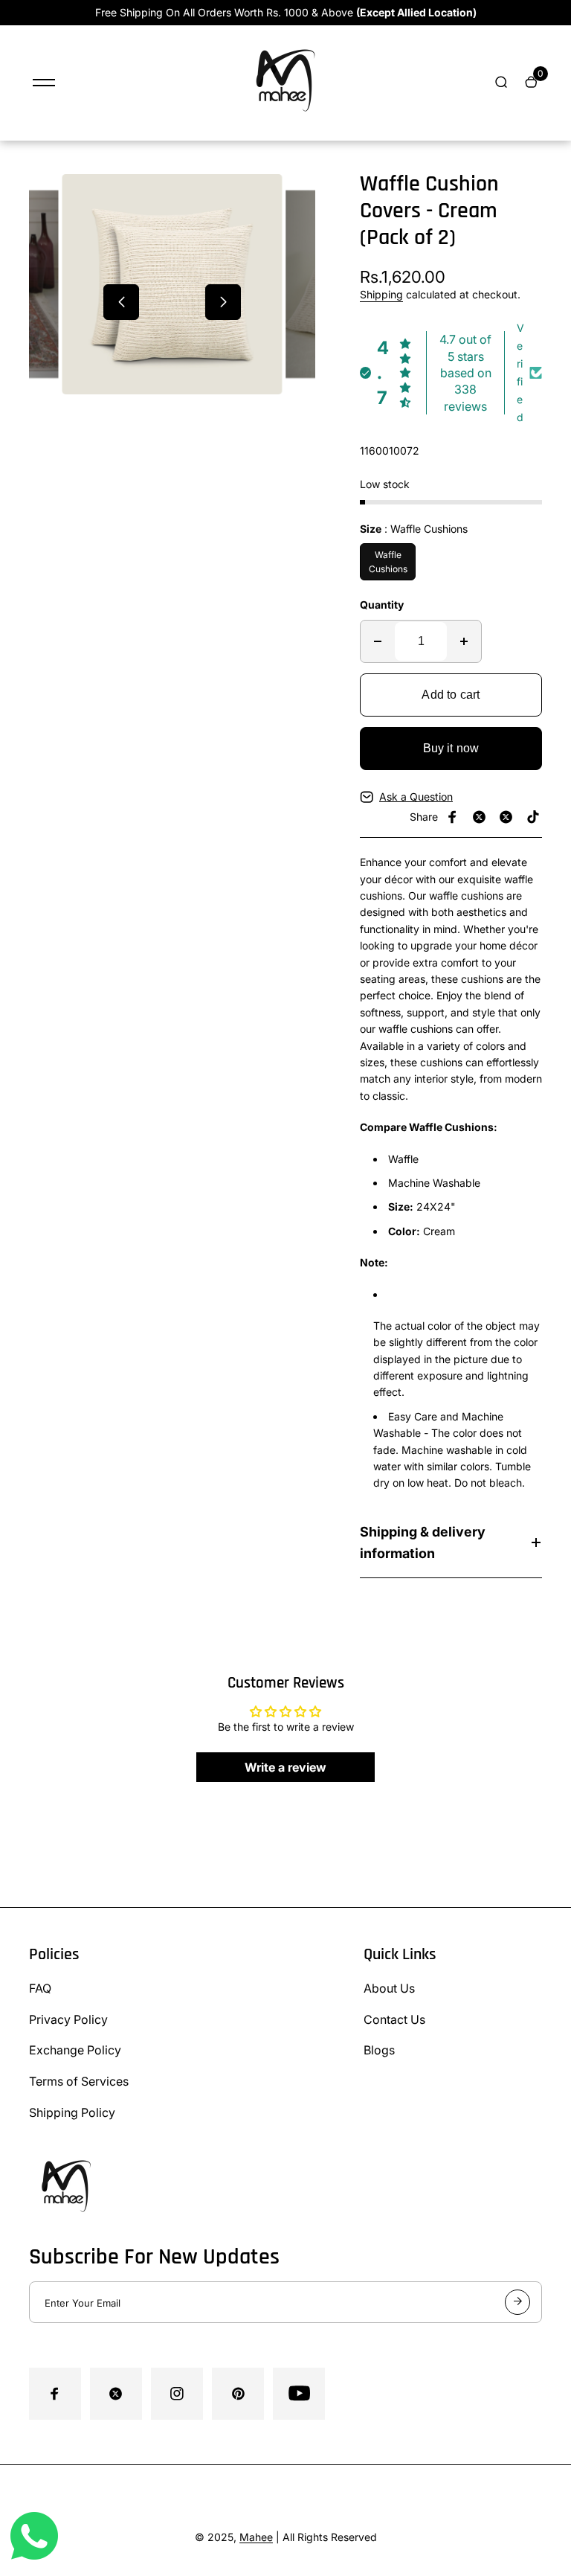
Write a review (285, 1767)
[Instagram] (506, 817)
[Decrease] (378, 641)
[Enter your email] (517, 2302)
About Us (389, 1988)
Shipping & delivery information (423, 1542)
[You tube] (299, 2394)
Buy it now (451, 748)
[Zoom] (47, 209)
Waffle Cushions (388, 562)
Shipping (381, 294)
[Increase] (464, 641)
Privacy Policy (68, 2019)
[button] (121, 302)
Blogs (379, 2050)
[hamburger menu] (44, 83)
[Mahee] (285, 121)
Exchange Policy (75, 2050)
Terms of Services (79, 2081)
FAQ (40, 1988)
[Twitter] (480, 817)
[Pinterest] (533, 817)
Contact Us (394, 2019)
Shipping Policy (72, 2112)
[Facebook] (453, 817)
